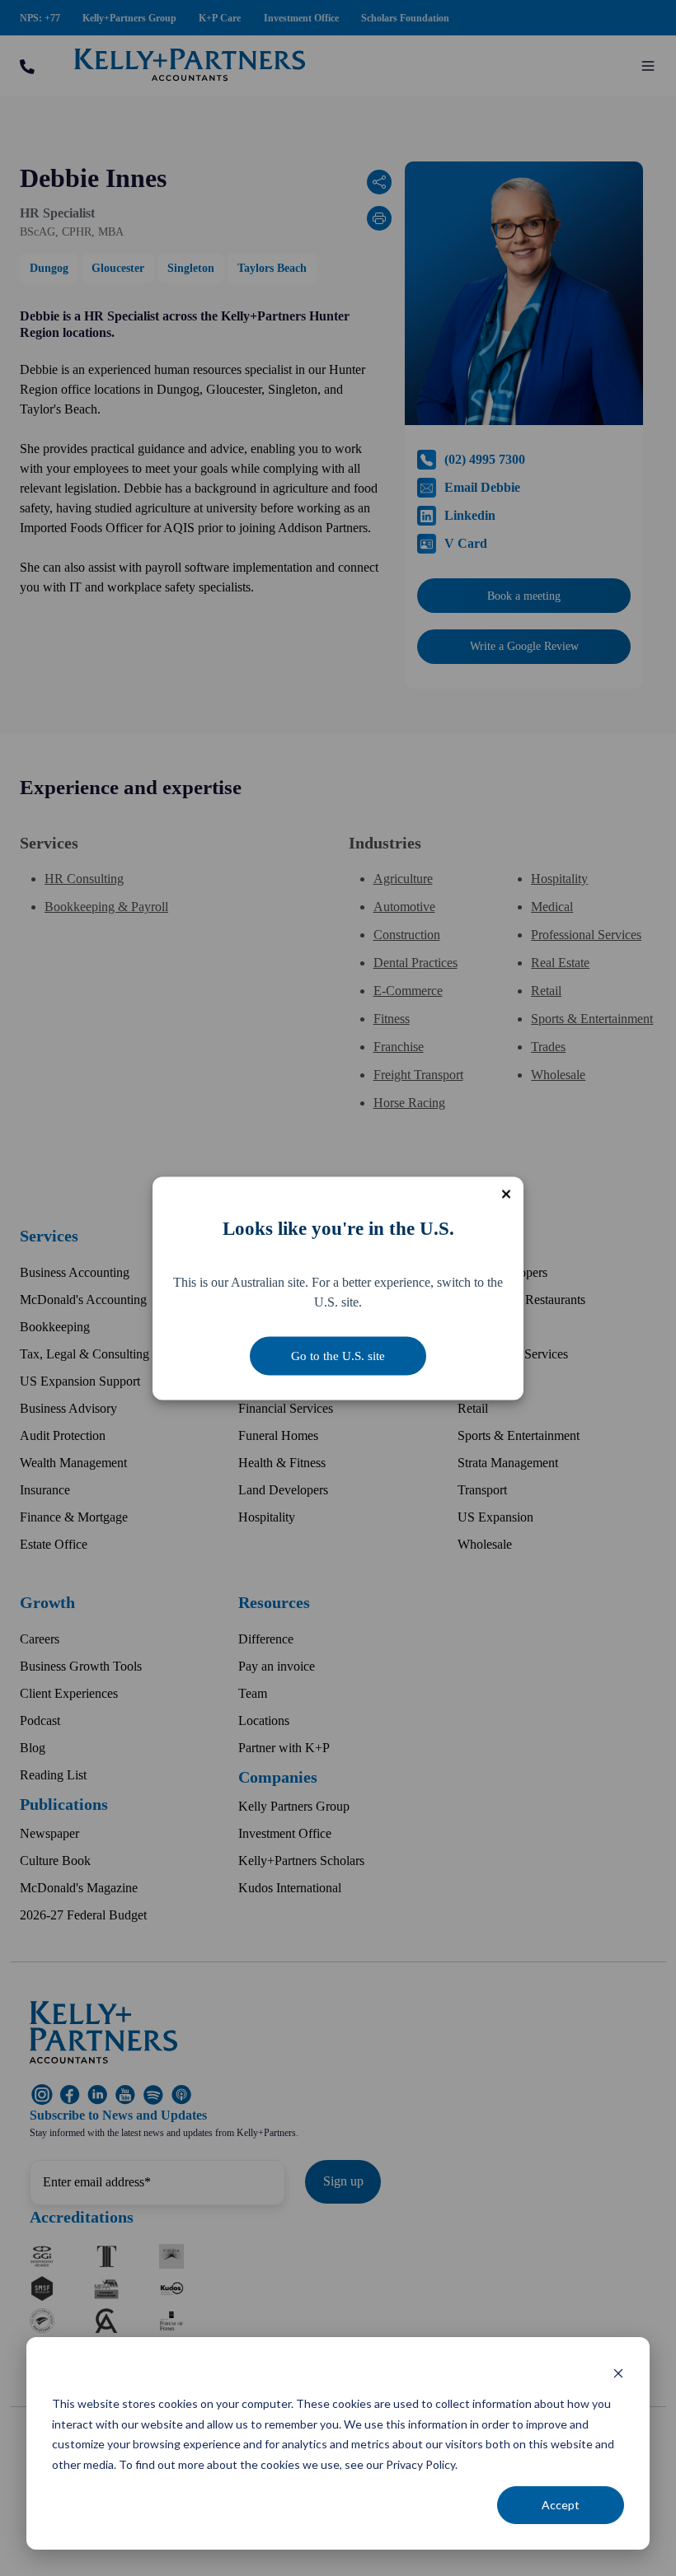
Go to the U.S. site (338, 1355)
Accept (561, 2505)
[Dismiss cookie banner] (618, 2373)
